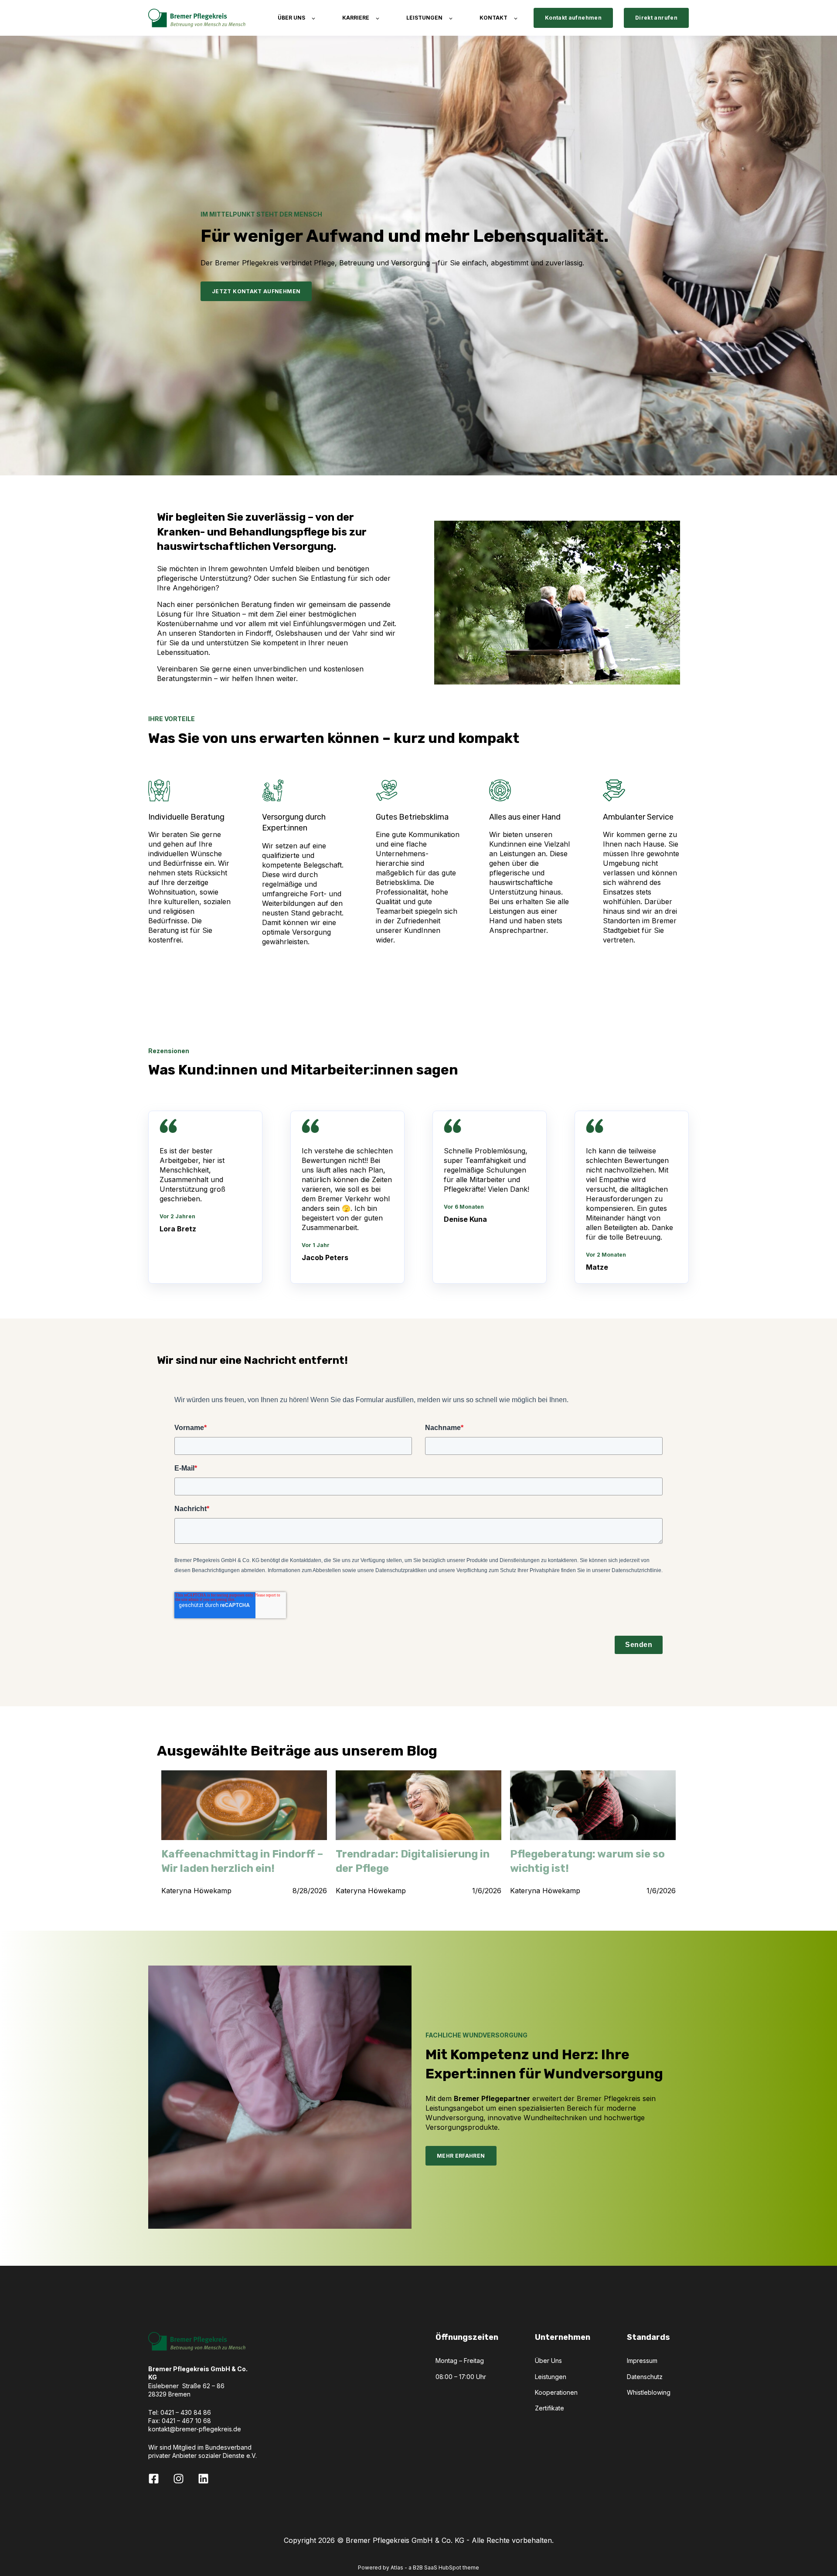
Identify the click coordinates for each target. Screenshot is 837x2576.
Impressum (642, 2361)
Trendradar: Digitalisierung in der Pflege (413, 1861)
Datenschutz (645, 2377)
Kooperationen (556, 2392)
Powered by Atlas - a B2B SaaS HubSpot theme (418, 2568)
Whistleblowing (649, 2392)
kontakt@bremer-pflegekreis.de (195, 2429)
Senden (639, 1645)
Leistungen (551, 2377)
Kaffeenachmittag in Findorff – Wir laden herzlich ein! (242, 1861)
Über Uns (548, 2361)
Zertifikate (549, 2408)
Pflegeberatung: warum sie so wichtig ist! (587, 1861)
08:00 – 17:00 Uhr (461, 2377)
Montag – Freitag (460, 2361)
